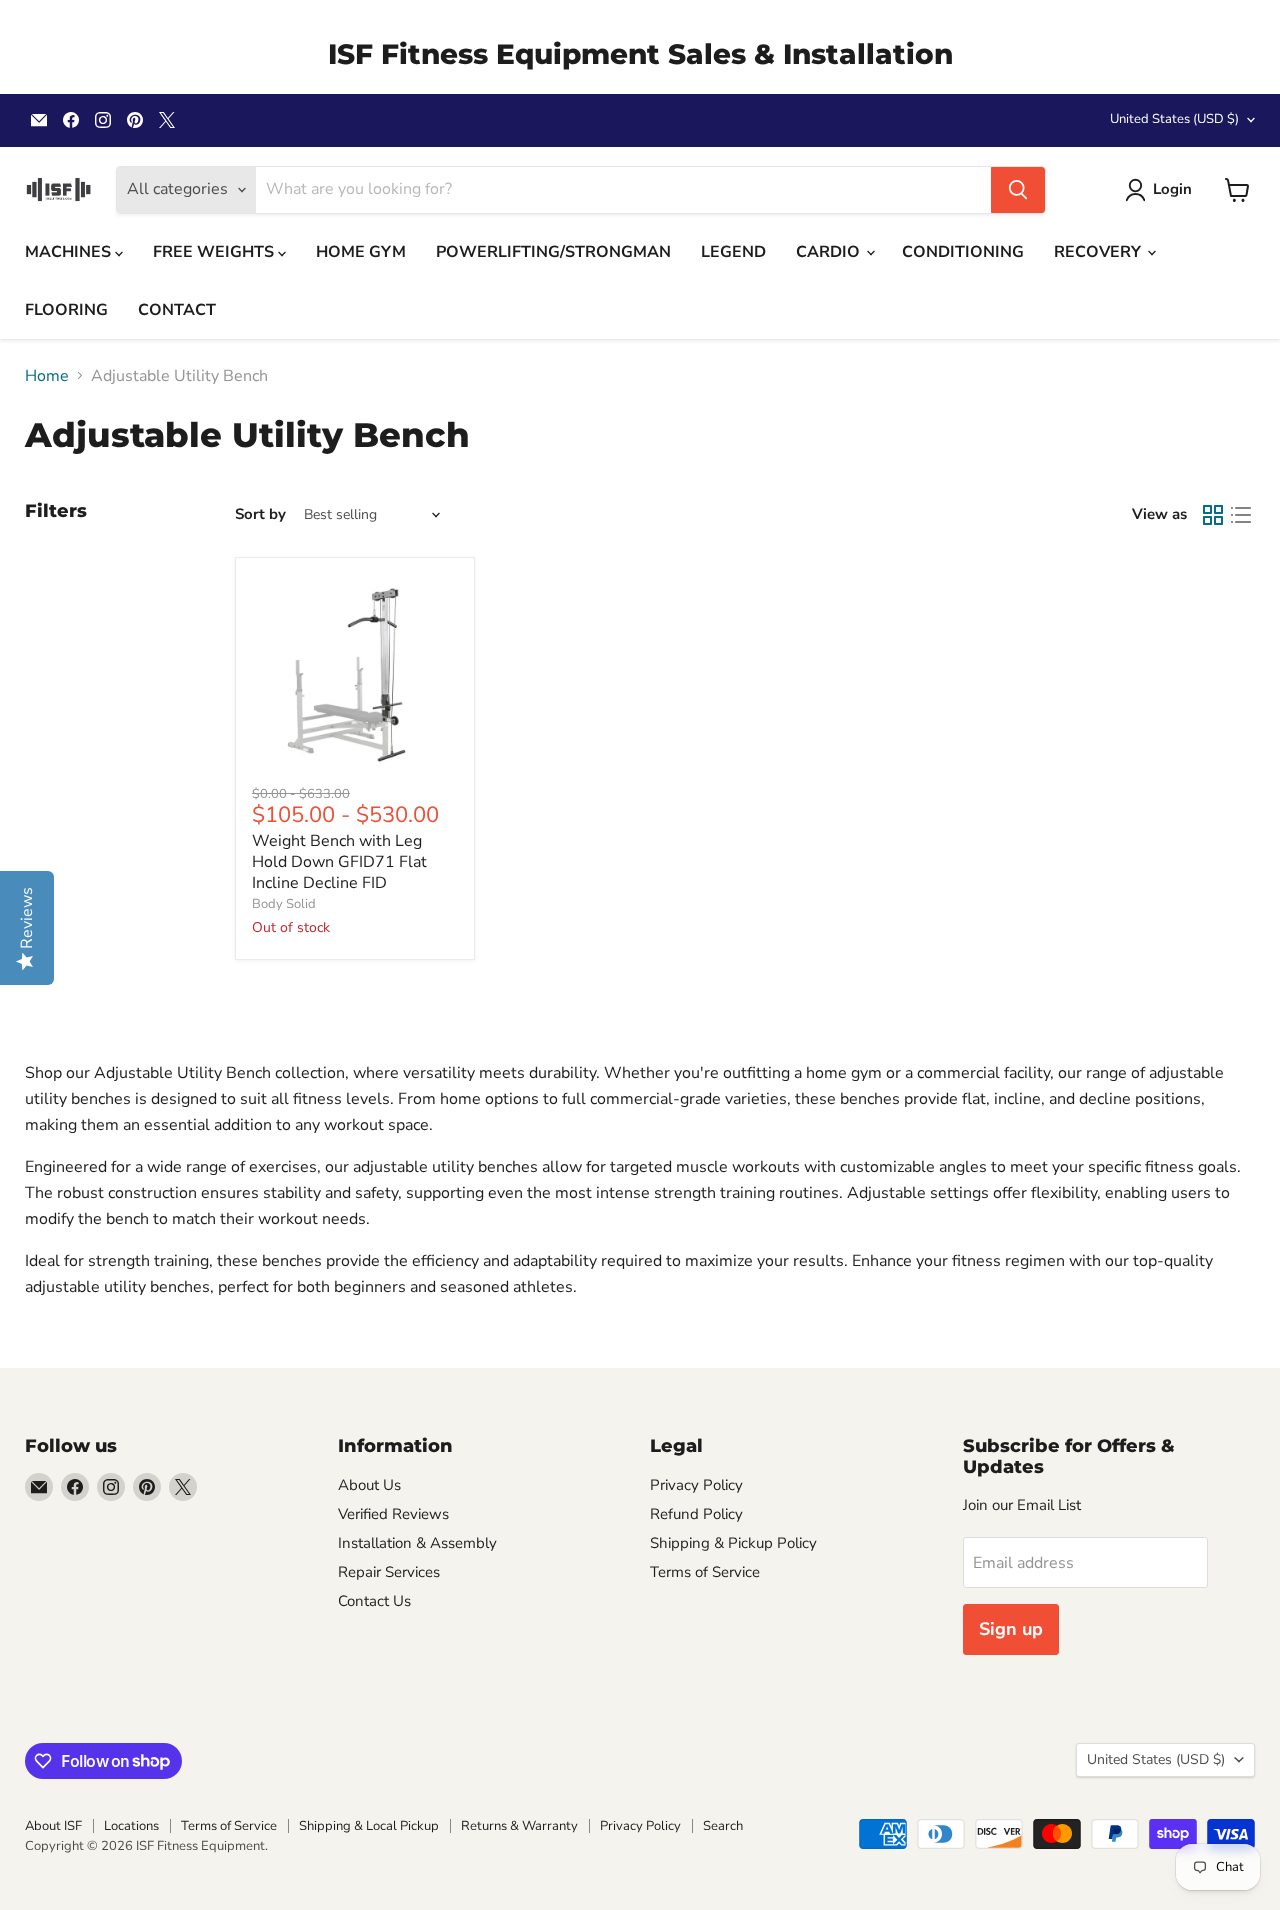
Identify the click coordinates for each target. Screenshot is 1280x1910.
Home (47, 376)
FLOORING (66, 310)
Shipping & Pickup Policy (733, 1543)
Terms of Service (705, 1572)
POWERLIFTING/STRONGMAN (553, 252)
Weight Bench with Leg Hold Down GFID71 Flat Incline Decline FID (339, 862)
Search (723, 1826)
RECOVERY (1099, 252)
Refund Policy (696, 1514)
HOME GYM (361, 252)
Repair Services (389, 1572)
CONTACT (177, 310)
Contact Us (374, 1601)
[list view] (1241, 515)
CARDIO (830, 252)
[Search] (1018, 190)
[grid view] (1213, 515)
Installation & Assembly (417, 1543)
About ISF (53, 1826)
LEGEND (733, 252)
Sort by (260, 514)
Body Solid (284, 904)
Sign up (1011, 1629)
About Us (369, 1485)
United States (1174, 119)
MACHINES (70, 252)
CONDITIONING (963, 252)
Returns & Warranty (519, 1826)
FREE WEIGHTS (215, 252)
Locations (131, 1826)
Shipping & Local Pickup (369, 1826)
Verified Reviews (393, 1514)
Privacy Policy (696, 1485)
